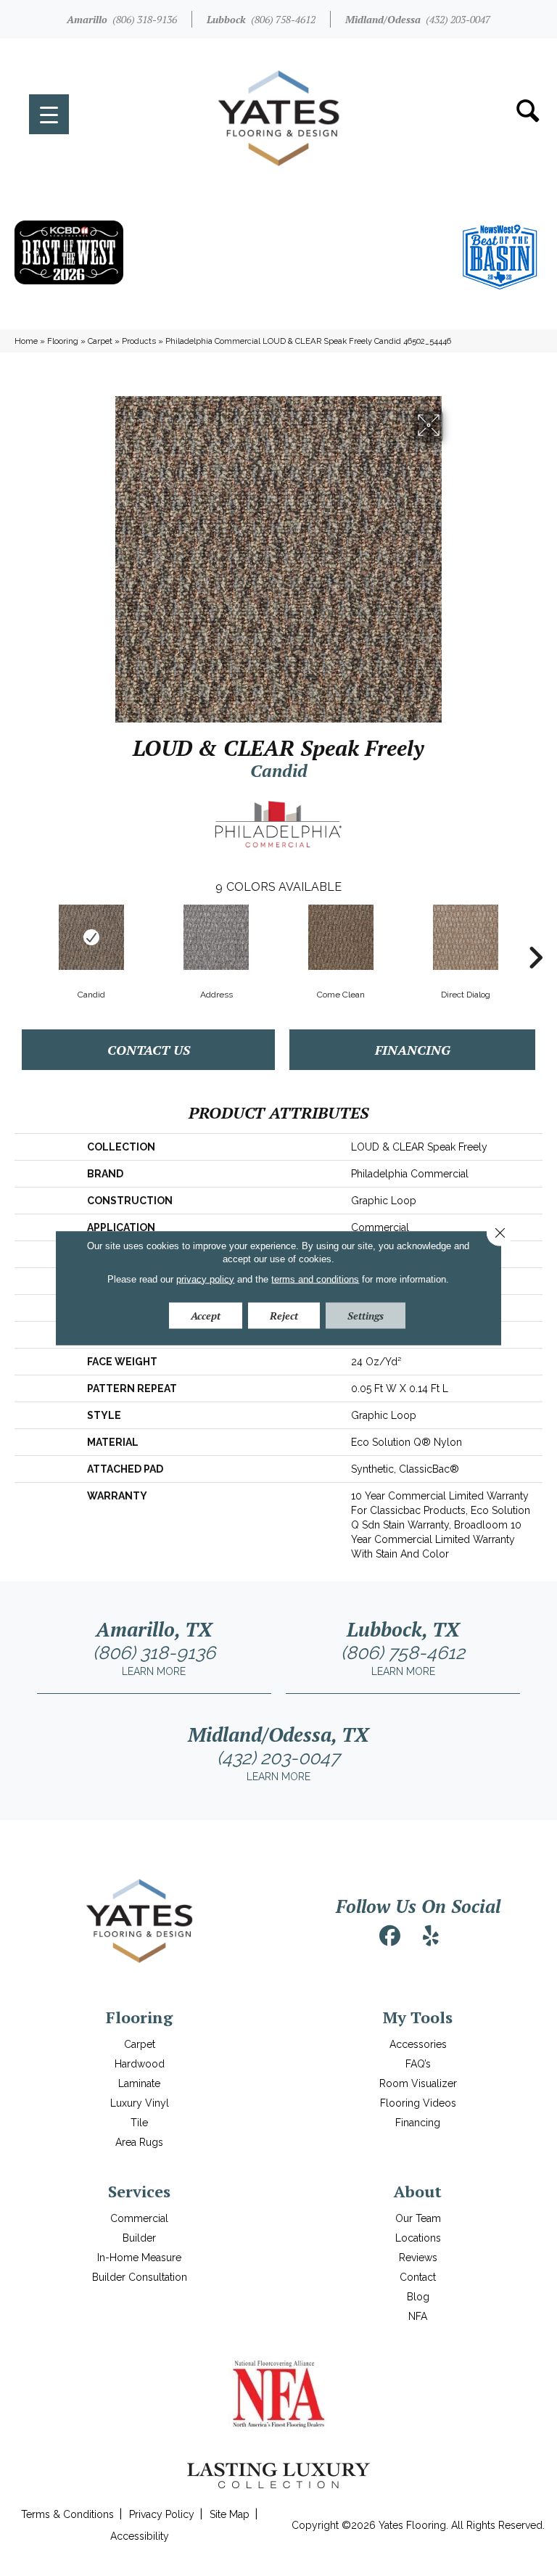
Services (139, 2191)
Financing (413, 1050)
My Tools (418, 2017)
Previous (22, 936)
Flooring (63, 341)
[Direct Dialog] (466, 937)
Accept (206, 1315)
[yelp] (431, 1936)
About (418, 2191)
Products (139, 341)
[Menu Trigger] (49, 114)
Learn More (154, 1671)
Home (26, 341)
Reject (284, 1315)
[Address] (216, 937)
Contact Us (149, 1050)
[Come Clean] (341, 937)
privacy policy (205, 1279)
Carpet (100, 341)
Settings (366, 1315)
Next (535, 936)
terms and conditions (315, 1279)
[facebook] (390, 1936)
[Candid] (91, 937)
